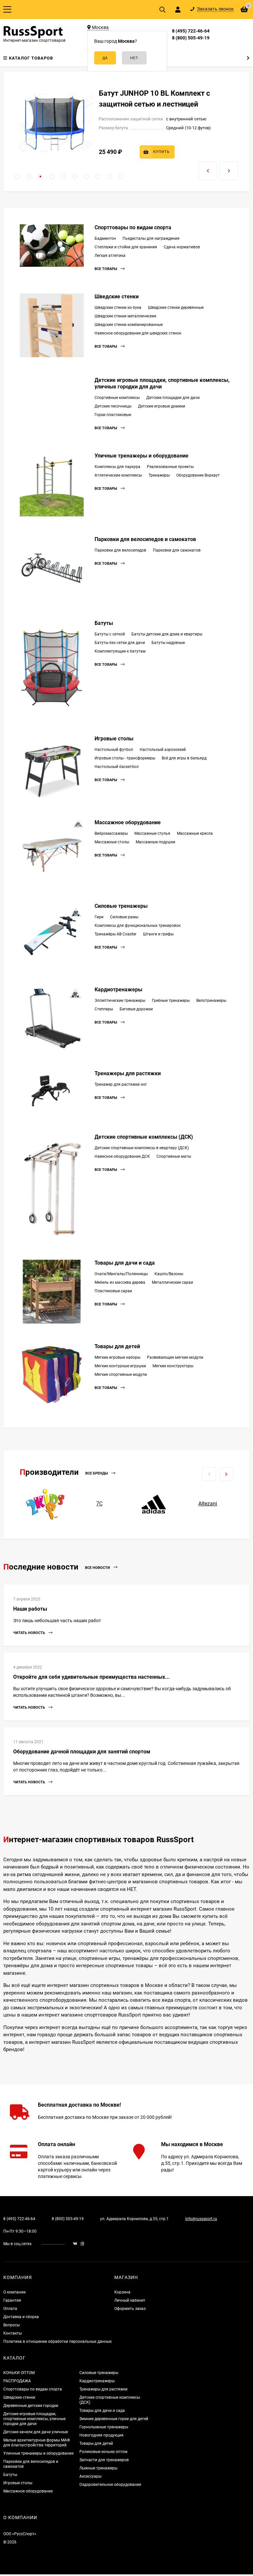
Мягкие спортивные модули (121, 1375)
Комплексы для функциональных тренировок (138, 926)
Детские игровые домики (162, 406)
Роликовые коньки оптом (103, 2452)
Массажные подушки (155, 842)
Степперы (104, 1009)
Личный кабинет (130, 2300)
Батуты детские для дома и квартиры (167, 634)
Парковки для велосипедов (120, 550)
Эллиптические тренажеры (120, 1001)
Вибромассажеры (111, 833)
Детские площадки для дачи (173, 398)
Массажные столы (112, 842)
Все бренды (97, 1474)
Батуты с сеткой (110, 634)
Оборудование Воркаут (198, 475)
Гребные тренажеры (171, 1001)
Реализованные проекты (170, 467)
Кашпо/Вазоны (169, 1274)
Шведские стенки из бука (118, 308)
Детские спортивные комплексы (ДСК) (144, 1137)
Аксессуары (90, 2476)
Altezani (208, 1504)
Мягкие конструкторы (173, 1366)
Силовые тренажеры (121, 906)
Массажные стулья (152, 833)
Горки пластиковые (113, 415)
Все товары (106, 269)
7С (99, 1504)
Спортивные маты (174, 1156)
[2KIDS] (45, 1504)
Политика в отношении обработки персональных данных (57, 2341)
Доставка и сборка (21, 2317)
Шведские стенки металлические (125, 316)
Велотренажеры (211, 1001)
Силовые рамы (124, 917)
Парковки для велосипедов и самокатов (145, 539)
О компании (14, 2292)
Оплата (10, 2309)
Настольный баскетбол (117, 767)
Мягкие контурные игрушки (120, 1366)
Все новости (98, 1568)
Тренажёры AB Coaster (115, 934)
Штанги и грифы (158, 934)
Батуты (104, 623)
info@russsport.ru (201, 2219)
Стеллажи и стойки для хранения (126, 247)
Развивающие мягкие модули (175, 1357)
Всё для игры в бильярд (184, 758)
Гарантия (12, 2300)
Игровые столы (114, 739)
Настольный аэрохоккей (163, 750)
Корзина (122, 2292)
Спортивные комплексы (117, 398)
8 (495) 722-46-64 (191, 31)
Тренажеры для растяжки (128, 1073)
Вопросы (12, 2325)
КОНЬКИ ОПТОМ (19, 2373)
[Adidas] (154, 1504)
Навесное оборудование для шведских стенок (138, 333)
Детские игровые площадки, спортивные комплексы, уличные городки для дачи (34, 2419)
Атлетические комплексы (118, 475)
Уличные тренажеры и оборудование (141, 456)
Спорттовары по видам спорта (133, 227)
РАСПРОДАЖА (17, 2381)
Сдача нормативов (182, 247)
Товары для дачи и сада (125, 1263)
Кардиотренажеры (118, 990)
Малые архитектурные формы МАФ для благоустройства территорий (37, 2443)
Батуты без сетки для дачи (120, 643)
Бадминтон (105, 238)
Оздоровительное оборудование (110, 2485)
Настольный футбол (114, 750)
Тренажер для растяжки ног (121, 1084)
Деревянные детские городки (31, 2406)
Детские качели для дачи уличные (36, 2432)
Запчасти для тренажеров (104, 2460)
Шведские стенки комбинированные (129, 325)
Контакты (13, 2333)
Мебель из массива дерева (120, 1282)
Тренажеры (159, 475)
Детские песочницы (113, 406)
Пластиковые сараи (113, 1291)
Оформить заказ (130, 2309)
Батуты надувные (168, 643)
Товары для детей (117, 1346)
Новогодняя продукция (101, 2435)
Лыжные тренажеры (98, 2468)
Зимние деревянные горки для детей (114, 2419)
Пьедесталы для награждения (151, 238)
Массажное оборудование (128, 822)
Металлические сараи (172, 1282)
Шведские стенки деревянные (176, 308)
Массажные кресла (195, 833)
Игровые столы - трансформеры (125, 758)
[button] (17, 176)
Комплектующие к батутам (120, 651)
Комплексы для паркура (117, 467)
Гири (99, 917)
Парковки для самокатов (177, 550)
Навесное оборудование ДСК (122, 1156)
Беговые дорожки (136, 1009)
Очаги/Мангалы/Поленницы (121, 1274)
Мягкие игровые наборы (117, 1357)
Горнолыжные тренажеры (104, 2427)
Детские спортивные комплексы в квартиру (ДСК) (142, 1148)
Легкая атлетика (110, 256)
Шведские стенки (117, 297)
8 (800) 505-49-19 (191, 38)
